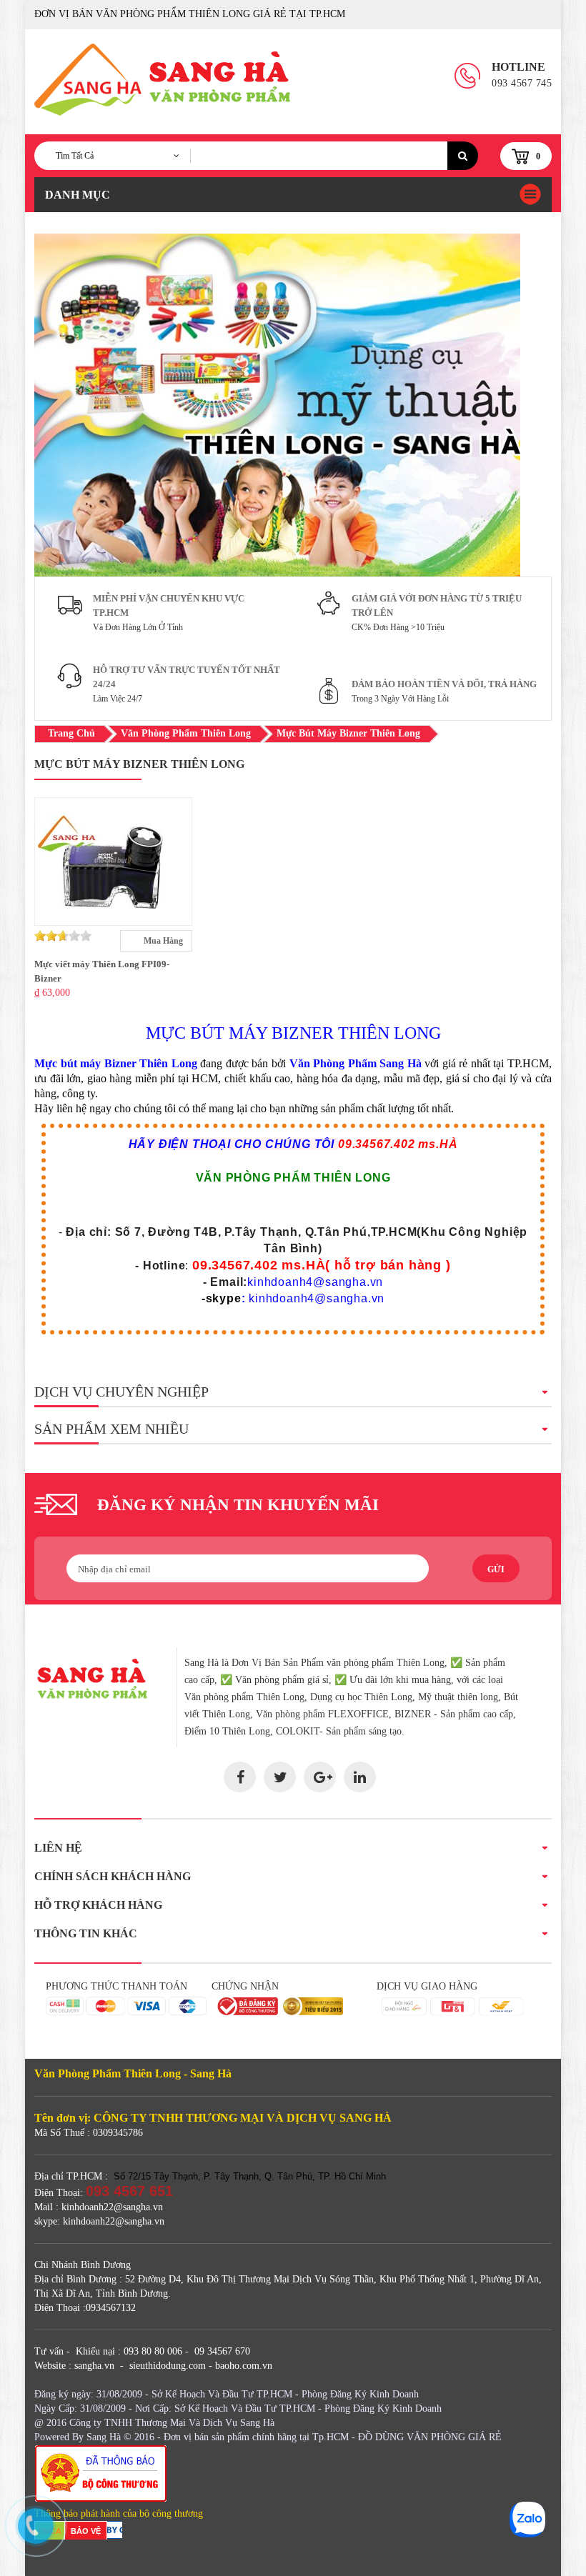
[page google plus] (320, 1777)
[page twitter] (280, 1777)
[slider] (63, 936)
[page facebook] (240, 1777)
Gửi (496, 1569)
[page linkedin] (360, 1777)
